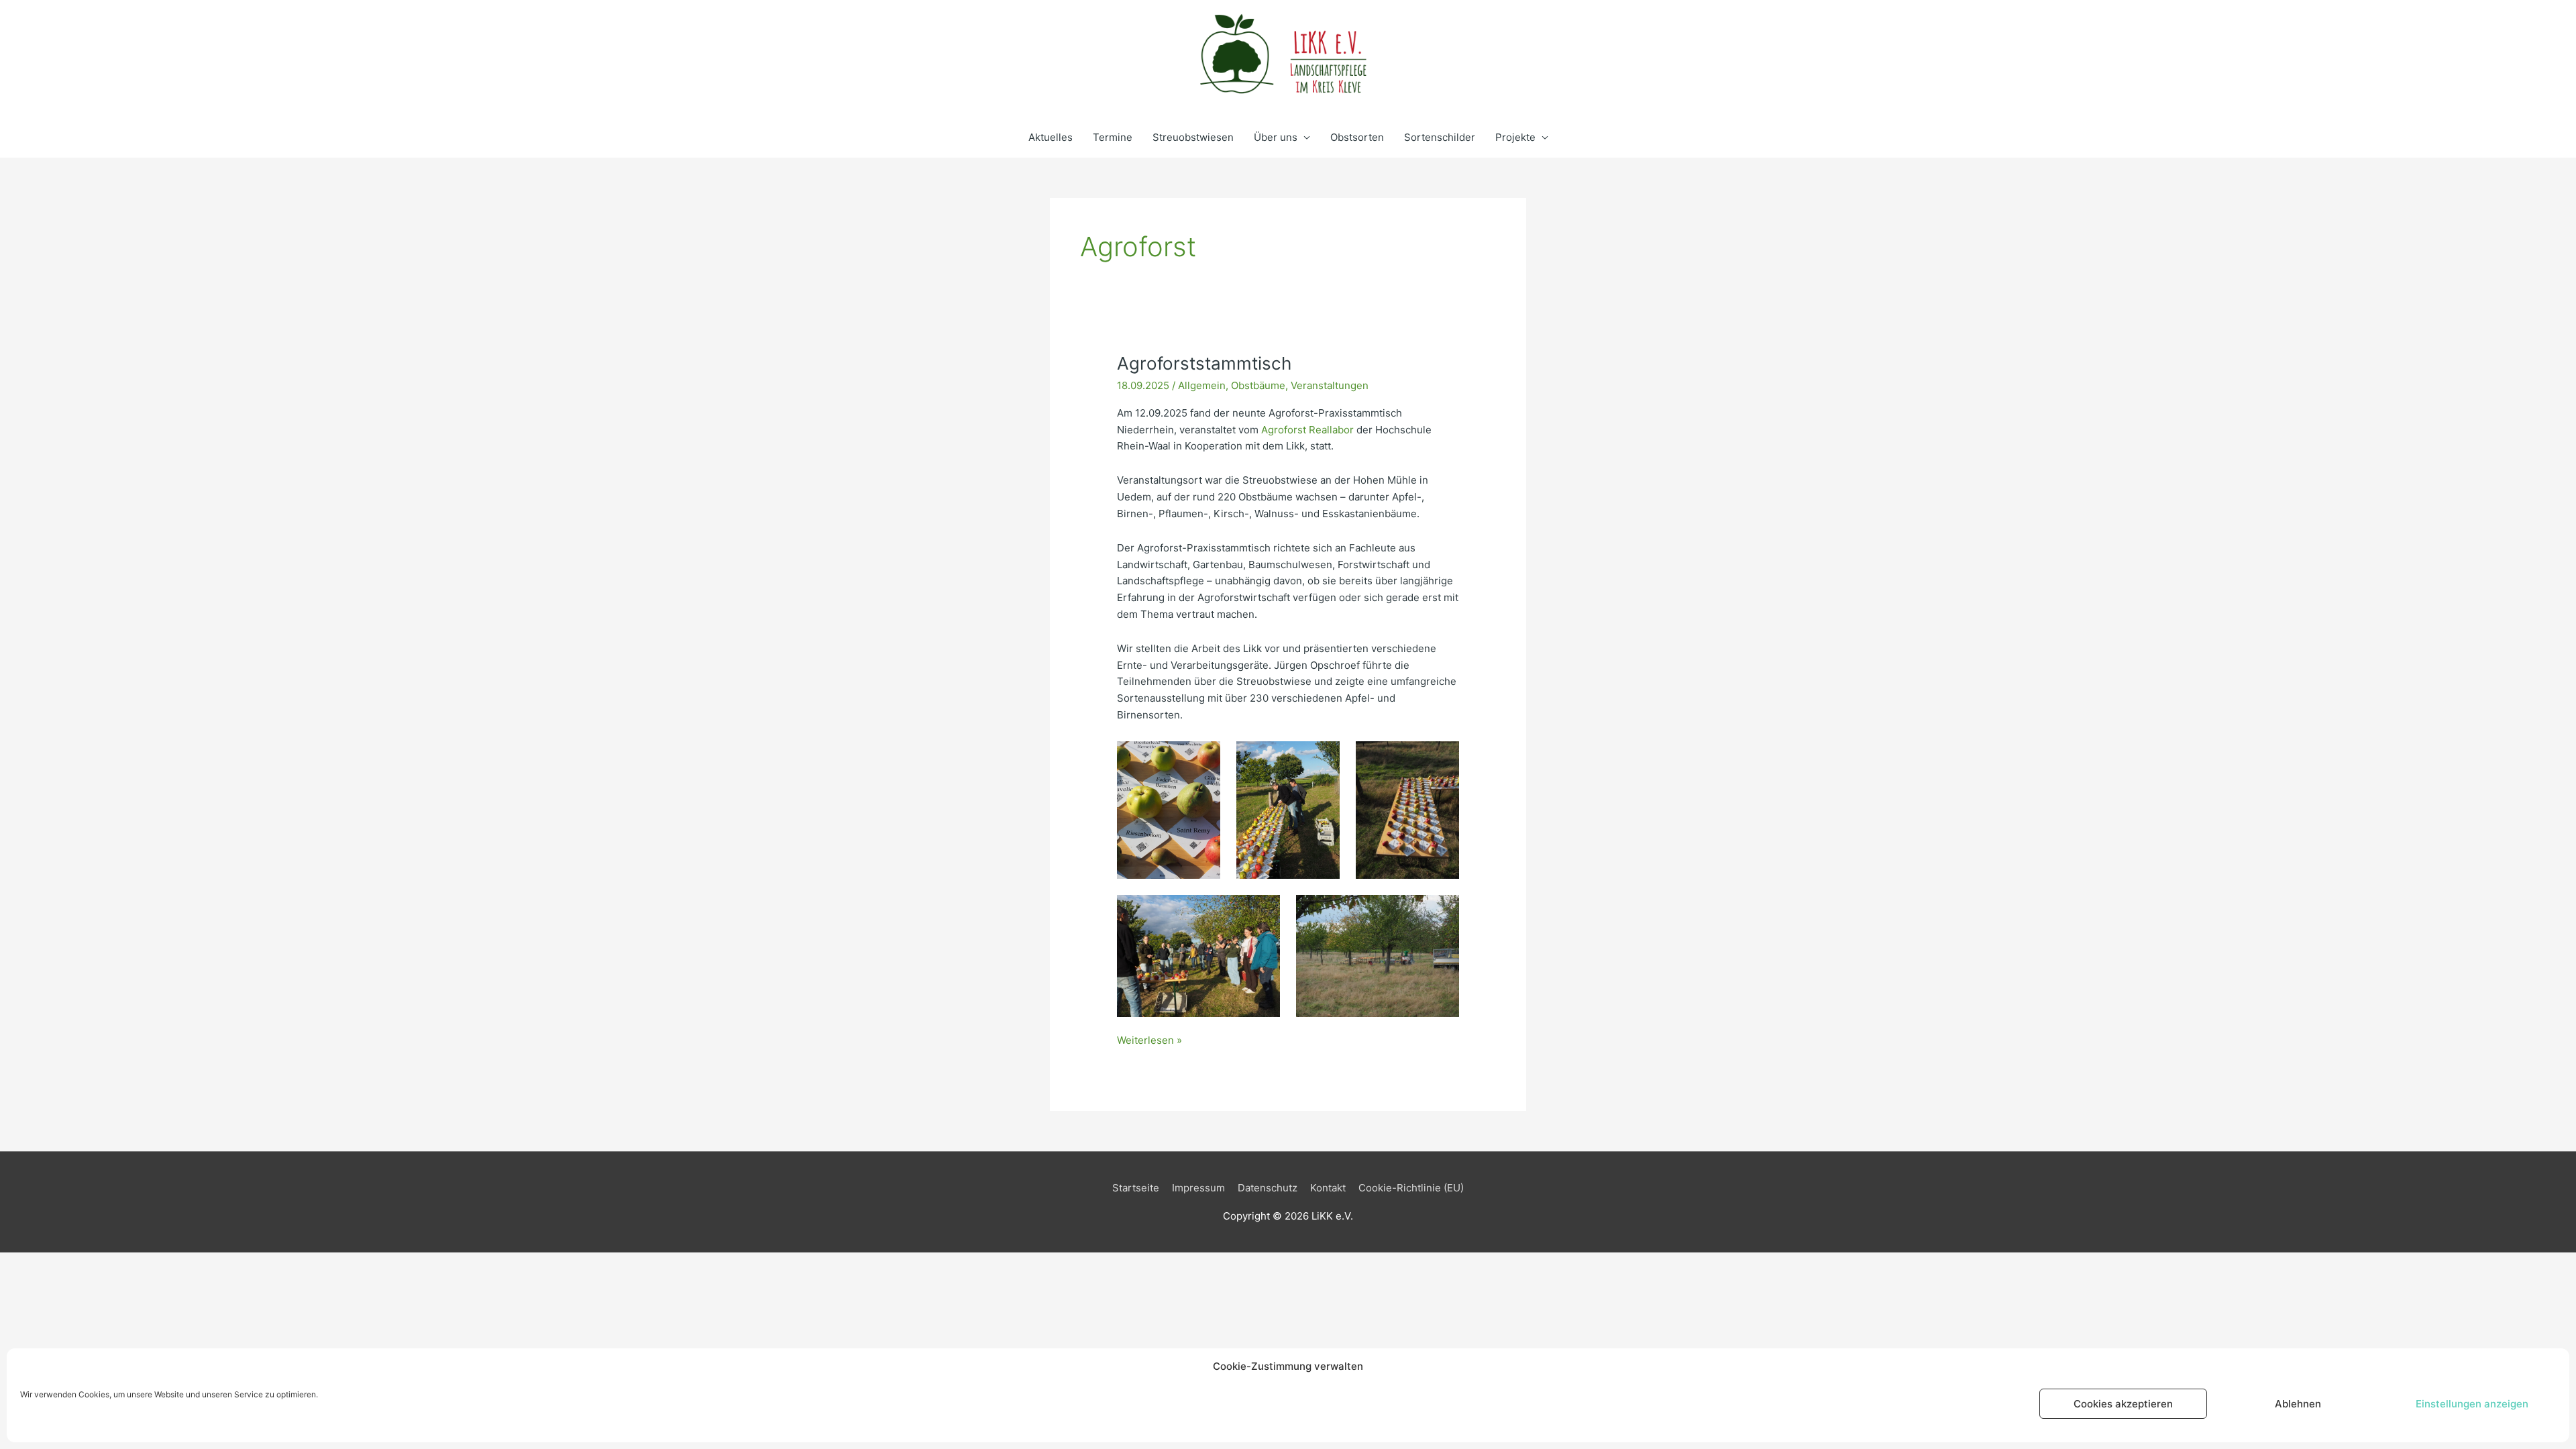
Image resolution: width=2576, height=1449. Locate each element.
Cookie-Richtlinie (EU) (1411, 1188)
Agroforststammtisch (1204, 363)
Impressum (1198, 1188)
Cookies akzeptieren (2123, 1404)
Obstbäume (1258, 385)
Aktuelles (1051, 137)
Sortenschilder (1440, 137)
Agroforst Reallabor (1307, 430)
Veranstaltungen (1330, 385)
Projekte (1515, 137)
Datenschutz (1268, 1188)
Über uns (1276, 137)
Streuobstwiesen (1193, 137)
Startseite (1136, 1188)
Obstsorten (1357, 137)
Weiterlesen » (1149, 1040)
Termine (1113, 137)
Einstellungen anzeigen (2472, 1404)
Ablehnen (2298, 1404)
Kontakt (1328, 1188)
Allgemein (1202, 385)
